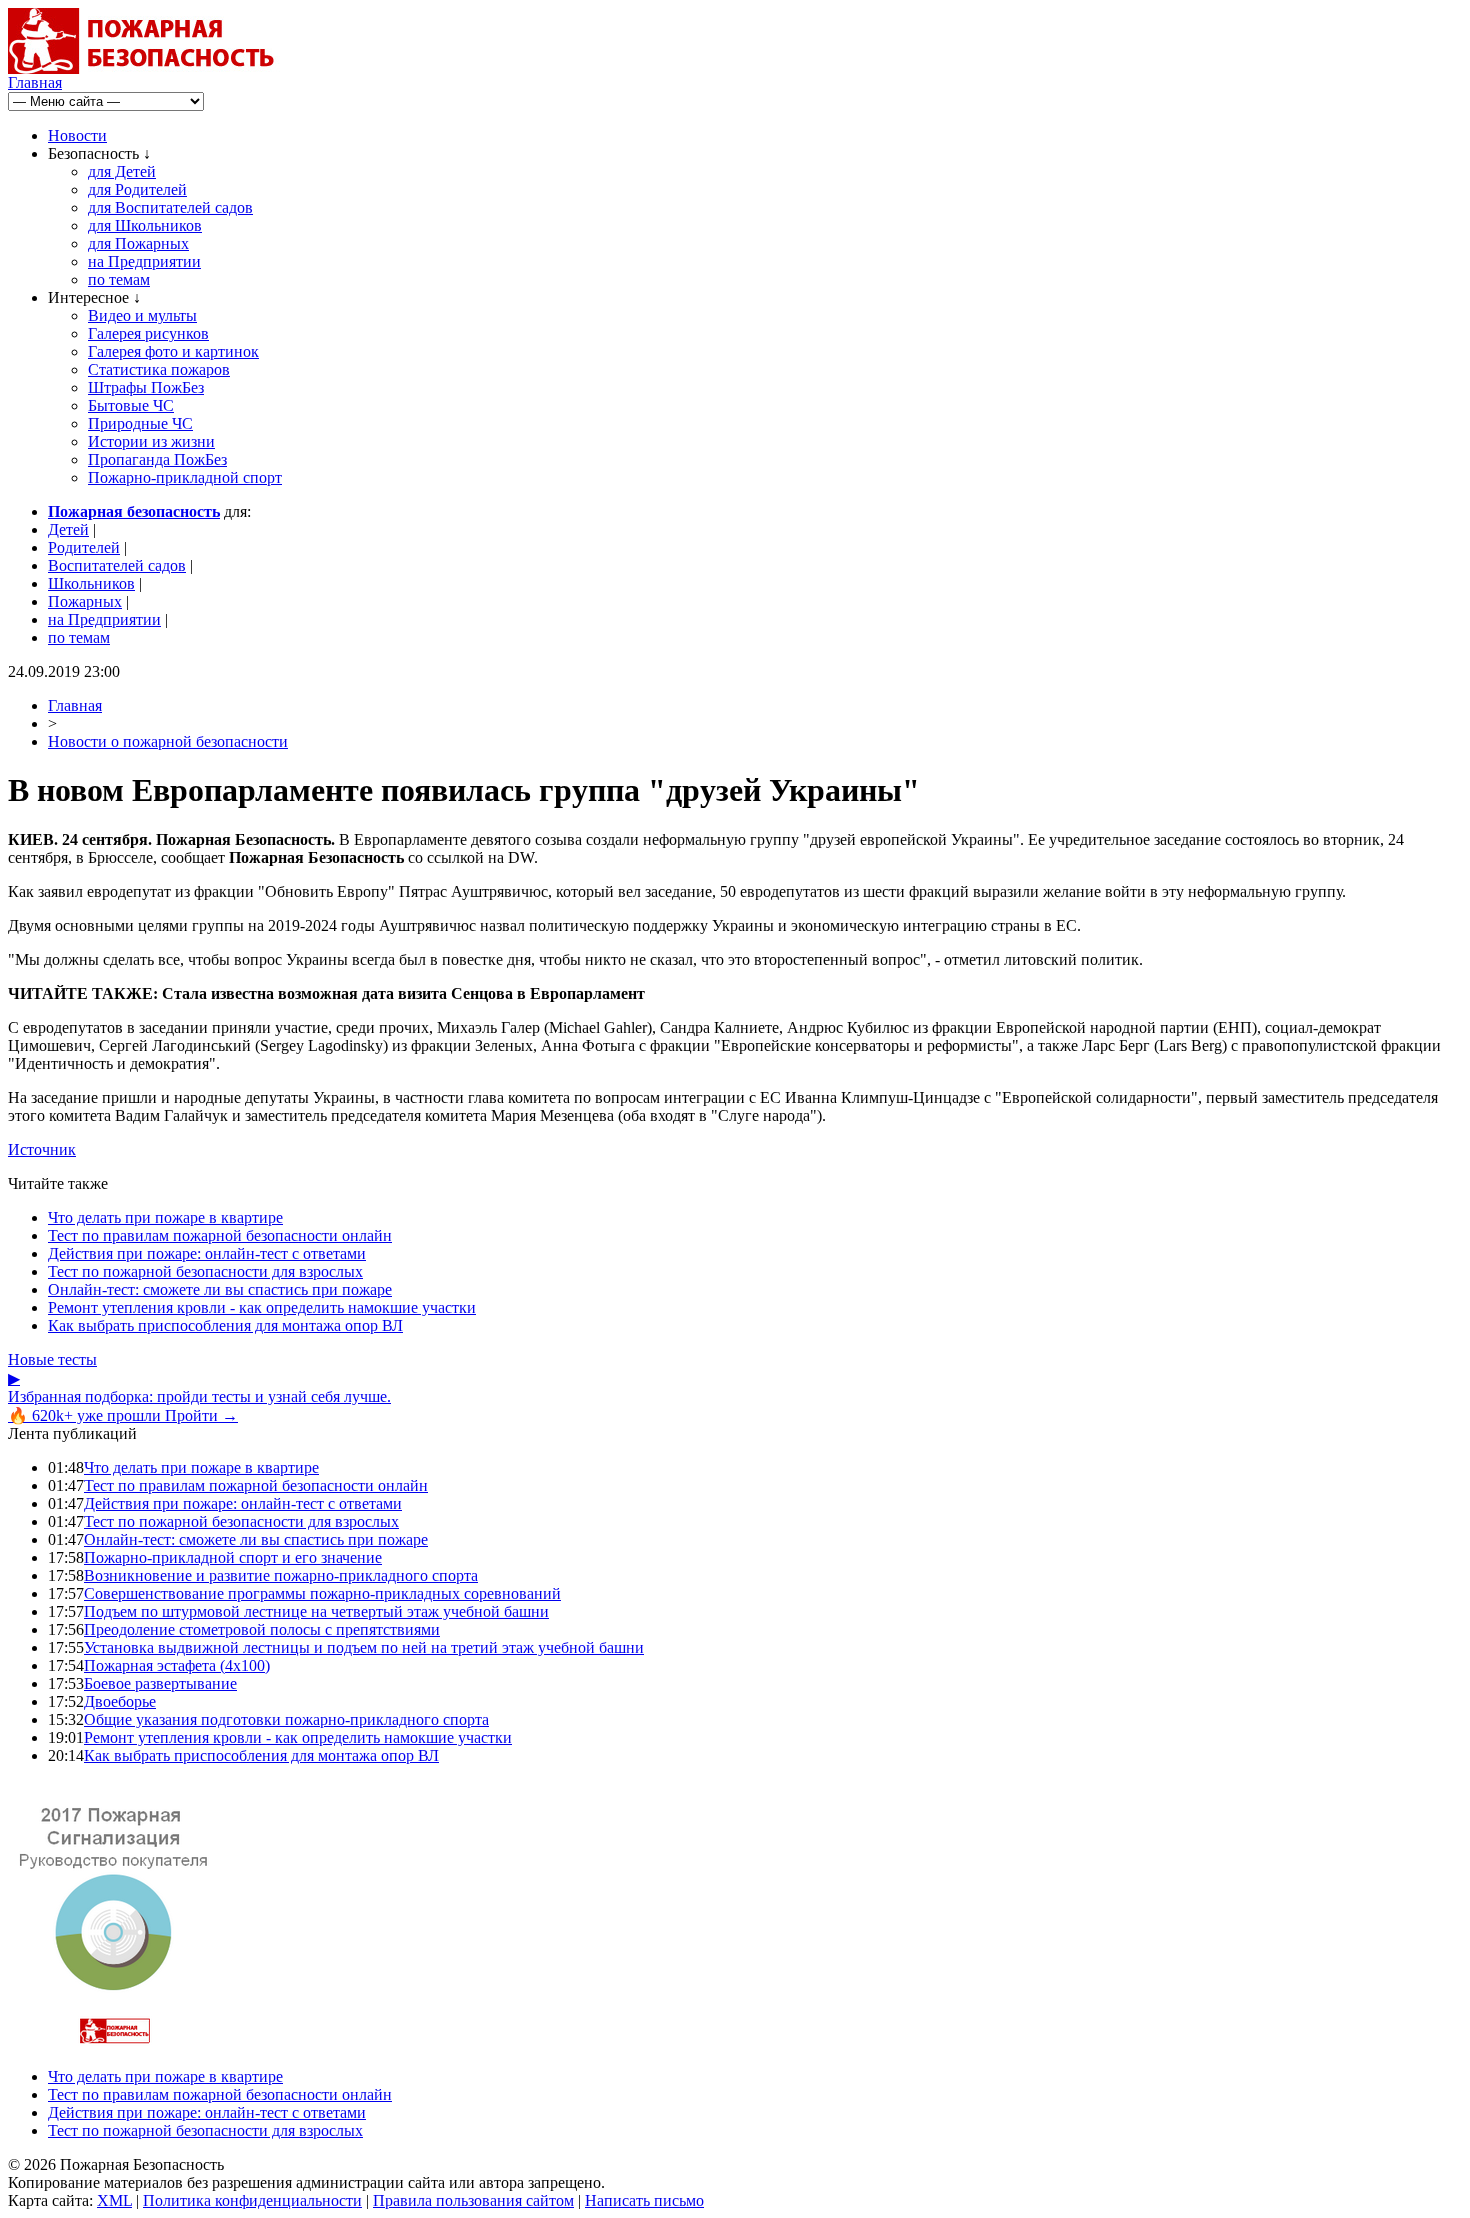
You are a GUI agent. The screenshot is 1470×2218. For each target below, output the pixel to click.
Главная (35, 82)
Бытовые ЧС (131, 405)
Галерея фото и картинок (173, 351)
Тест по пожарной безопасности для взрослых (205, 1271)
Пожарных (85, 601)
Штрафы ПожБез (146, 387)
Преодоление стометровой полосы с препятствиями (262, 1629)
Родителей (84, 547)
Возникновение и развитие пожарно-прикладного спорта (281, 1575)
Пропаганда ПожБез (157, 459)
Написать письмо (644, 2200)
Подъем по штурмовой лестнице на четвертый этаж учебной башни (316, 1611)
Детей (68, 529)
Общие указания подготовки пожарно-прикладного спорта (286, 1719)
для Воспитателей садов (170, 207)
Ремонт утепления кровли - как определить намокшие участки (262, 1307)
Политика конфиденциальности (252, 2200)
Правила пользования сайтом (473, 2200)
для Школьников (145, 225)
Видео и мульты (142, 315)
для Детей (122, 171)
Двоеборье (120, 1701)
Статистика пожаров (159, 369)
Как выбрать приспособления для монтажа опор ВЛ (225, 1325)
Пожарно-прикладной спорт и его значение (233, 1557)
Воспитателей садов (117, 565)
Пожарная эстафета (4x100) (177, 1665)
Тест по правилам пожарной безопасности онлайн (220, 1235)
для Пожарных (138, 243)
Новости (77, 135)
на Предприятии (144, 261)
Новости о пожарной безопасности (168, 741)
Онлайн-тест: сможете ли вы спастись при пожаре (220, 1289)
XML (114, 2200)
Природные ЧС (140, 423)
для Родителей (137, 189)
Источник (42, 1149)
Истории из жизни (151, 441)
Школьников (91, 583)
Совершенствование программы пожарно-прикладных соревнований (322, 1593)
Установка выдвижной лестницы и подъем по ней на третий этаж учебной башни (364, 1647)
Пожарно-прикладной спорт (185, 477)
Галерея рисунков (148, 333)
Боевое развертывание (160, 1683)
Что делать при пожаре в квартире (165, 1217)
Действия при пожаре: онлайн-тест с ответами (207, 1253)
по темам (119, 279)
